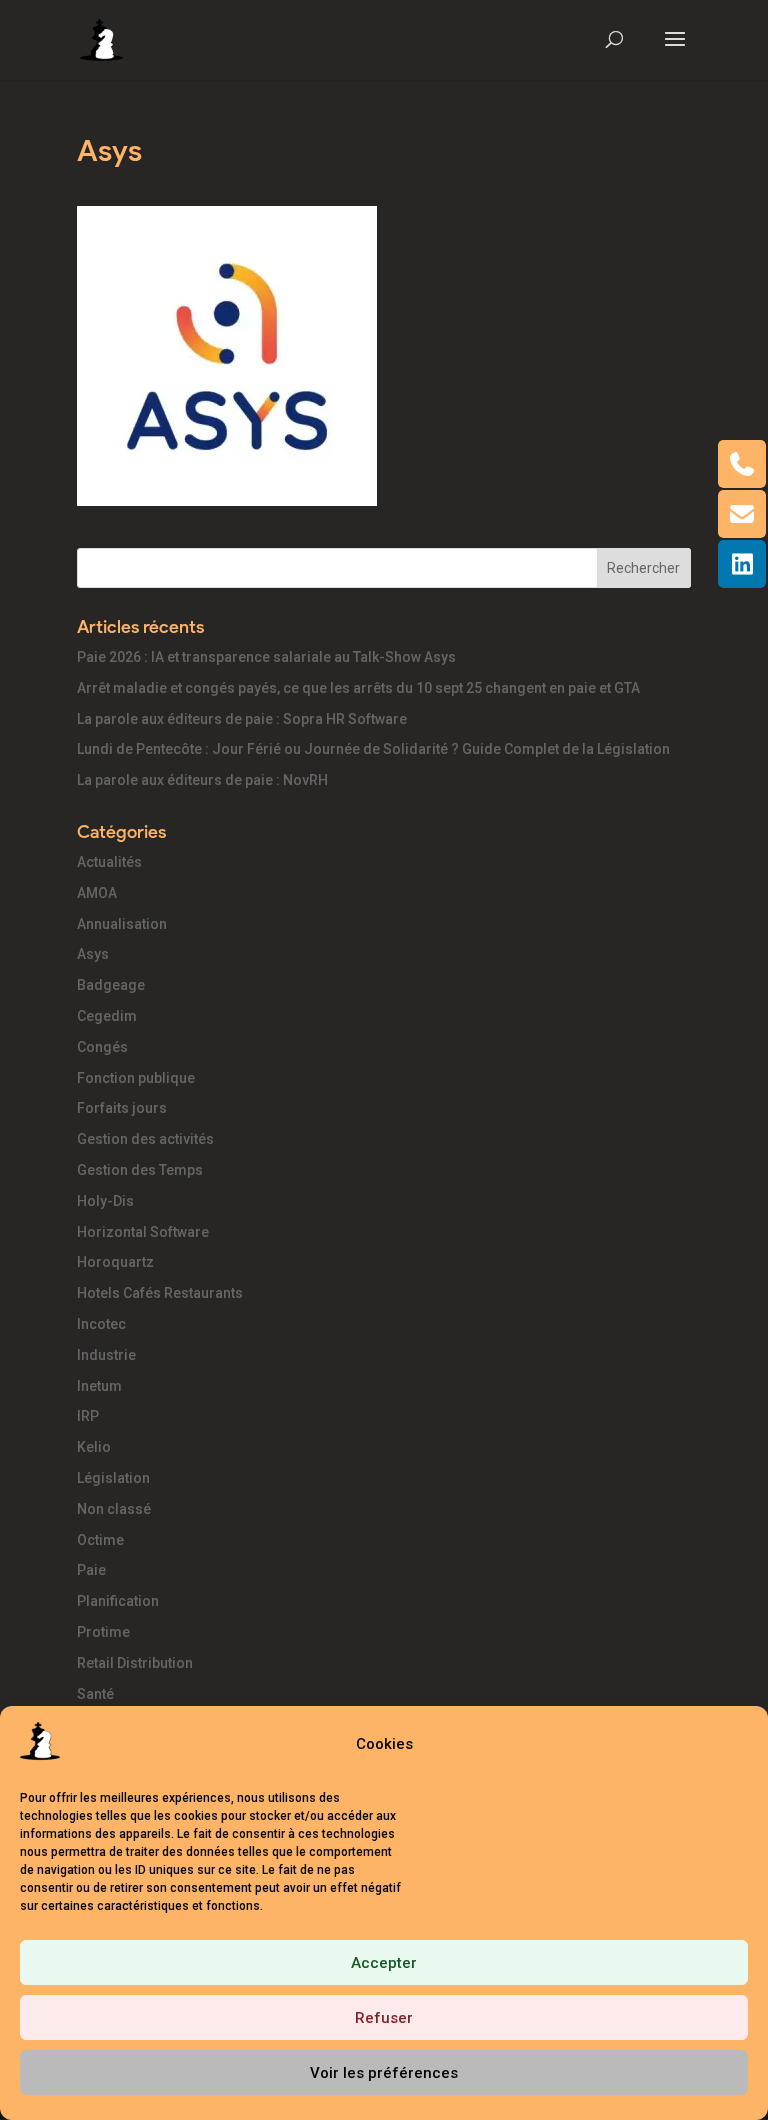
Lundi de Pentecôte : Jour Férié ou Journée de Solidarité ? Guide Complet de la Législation (373, 749)
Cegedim (107, 1016)
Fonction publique (136, 1078)
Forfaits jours (122, 1108)
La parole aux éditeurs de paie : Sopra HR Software (242, 719)
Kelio (94, 1447)
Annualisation (122, 924)
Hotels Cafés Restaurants (160, 1293)
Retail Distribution (135, 1663)
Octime (100, 1540)
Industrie (106, 1355)
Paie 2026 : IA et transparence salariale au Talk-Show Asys (266, 657)
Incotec (101, 1324)
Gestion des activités (145, 1139)
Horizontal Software (143, 1232)
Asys (93, 954)
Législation (113, 1478)
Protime (103, 1632)
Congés (102, 1047)
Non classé (114, 1509)
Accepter (384, 1963)
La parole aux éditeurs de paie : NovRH (202, 780)
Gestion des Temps (140, 1170)
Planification (118, 1601)
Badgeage (111, 985)
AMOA (97, 893)
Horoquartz (115, 1262)
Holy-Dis (105, 1201)
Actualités (109, 862)
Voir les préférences (384, 2073)
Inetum (99, 1386)
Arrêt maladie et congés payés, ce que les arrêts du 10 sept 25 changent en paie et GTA (358, 688)
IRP (88, 1416)
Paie (91, 1570)
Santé (95, 1694)
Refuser (384, 2018)
